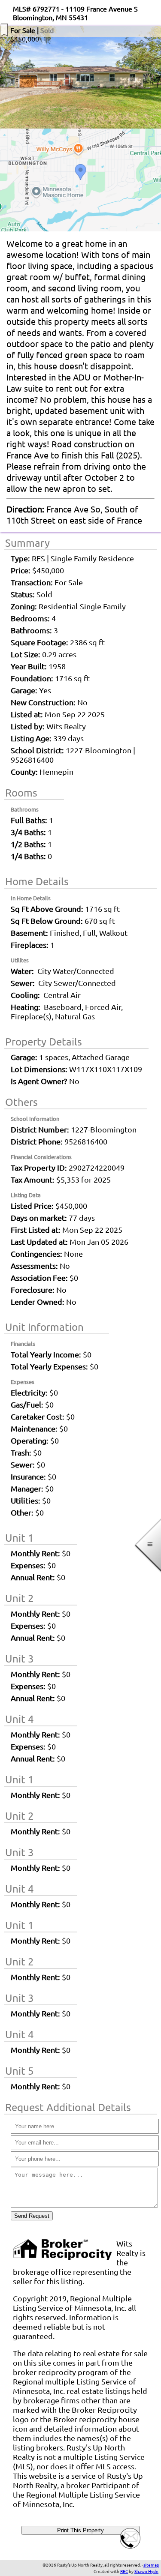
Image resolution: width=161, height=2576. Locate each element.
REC (124, 2571)
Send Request (32, 2216)
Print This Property (80, 2530)
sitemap (151, 2565)
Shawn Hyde (146, 2571)
